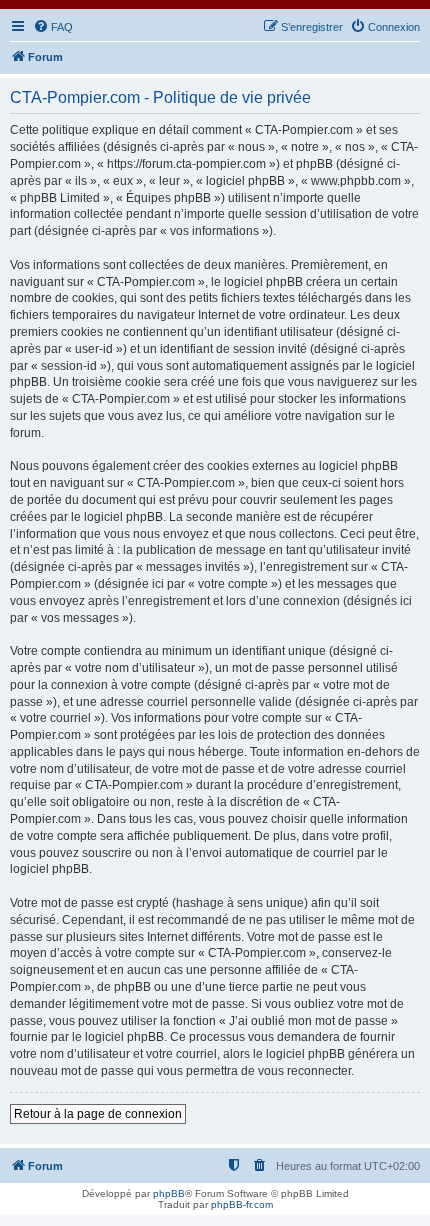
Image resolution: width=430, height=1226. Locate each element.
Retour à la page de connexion (98, 1114)
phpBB (169, 1193)
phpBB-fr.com (242, 1204)
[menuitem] (53, 27)
